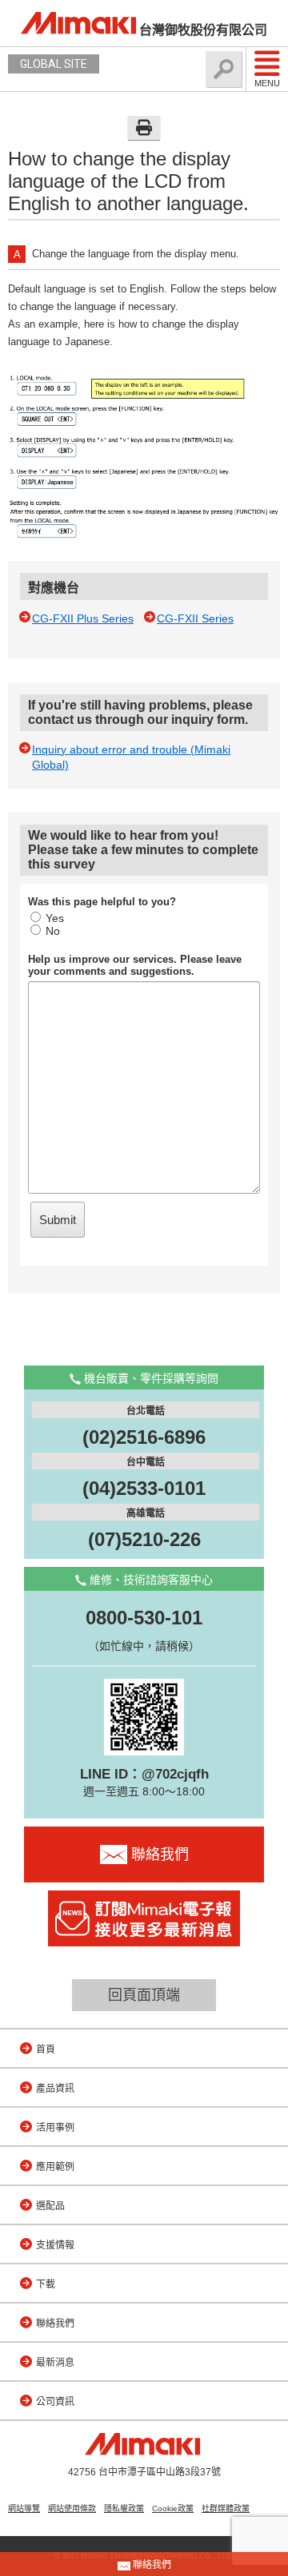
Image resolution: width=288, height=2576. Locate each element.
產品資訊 (55, 2089)
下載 (46, 2284)
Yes (55, 918)
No (53, 931)
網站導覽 (24, 2508)
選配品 (50, 2206)
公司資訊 (55, 2402)
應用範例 (55, 2167)
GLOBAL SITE (54, 64)
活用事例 (55, 2128)
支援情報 (55, 2245)
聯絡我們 (55, 2324)
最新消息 (55, 2363)
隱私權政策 (124, 2508)
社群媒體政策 (226, 2508)
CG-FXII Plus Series (83, 618)
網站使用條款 (72, 2508)
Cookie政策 (173, 2508)
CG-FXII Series (195, 618)
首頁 (46, 2049)
